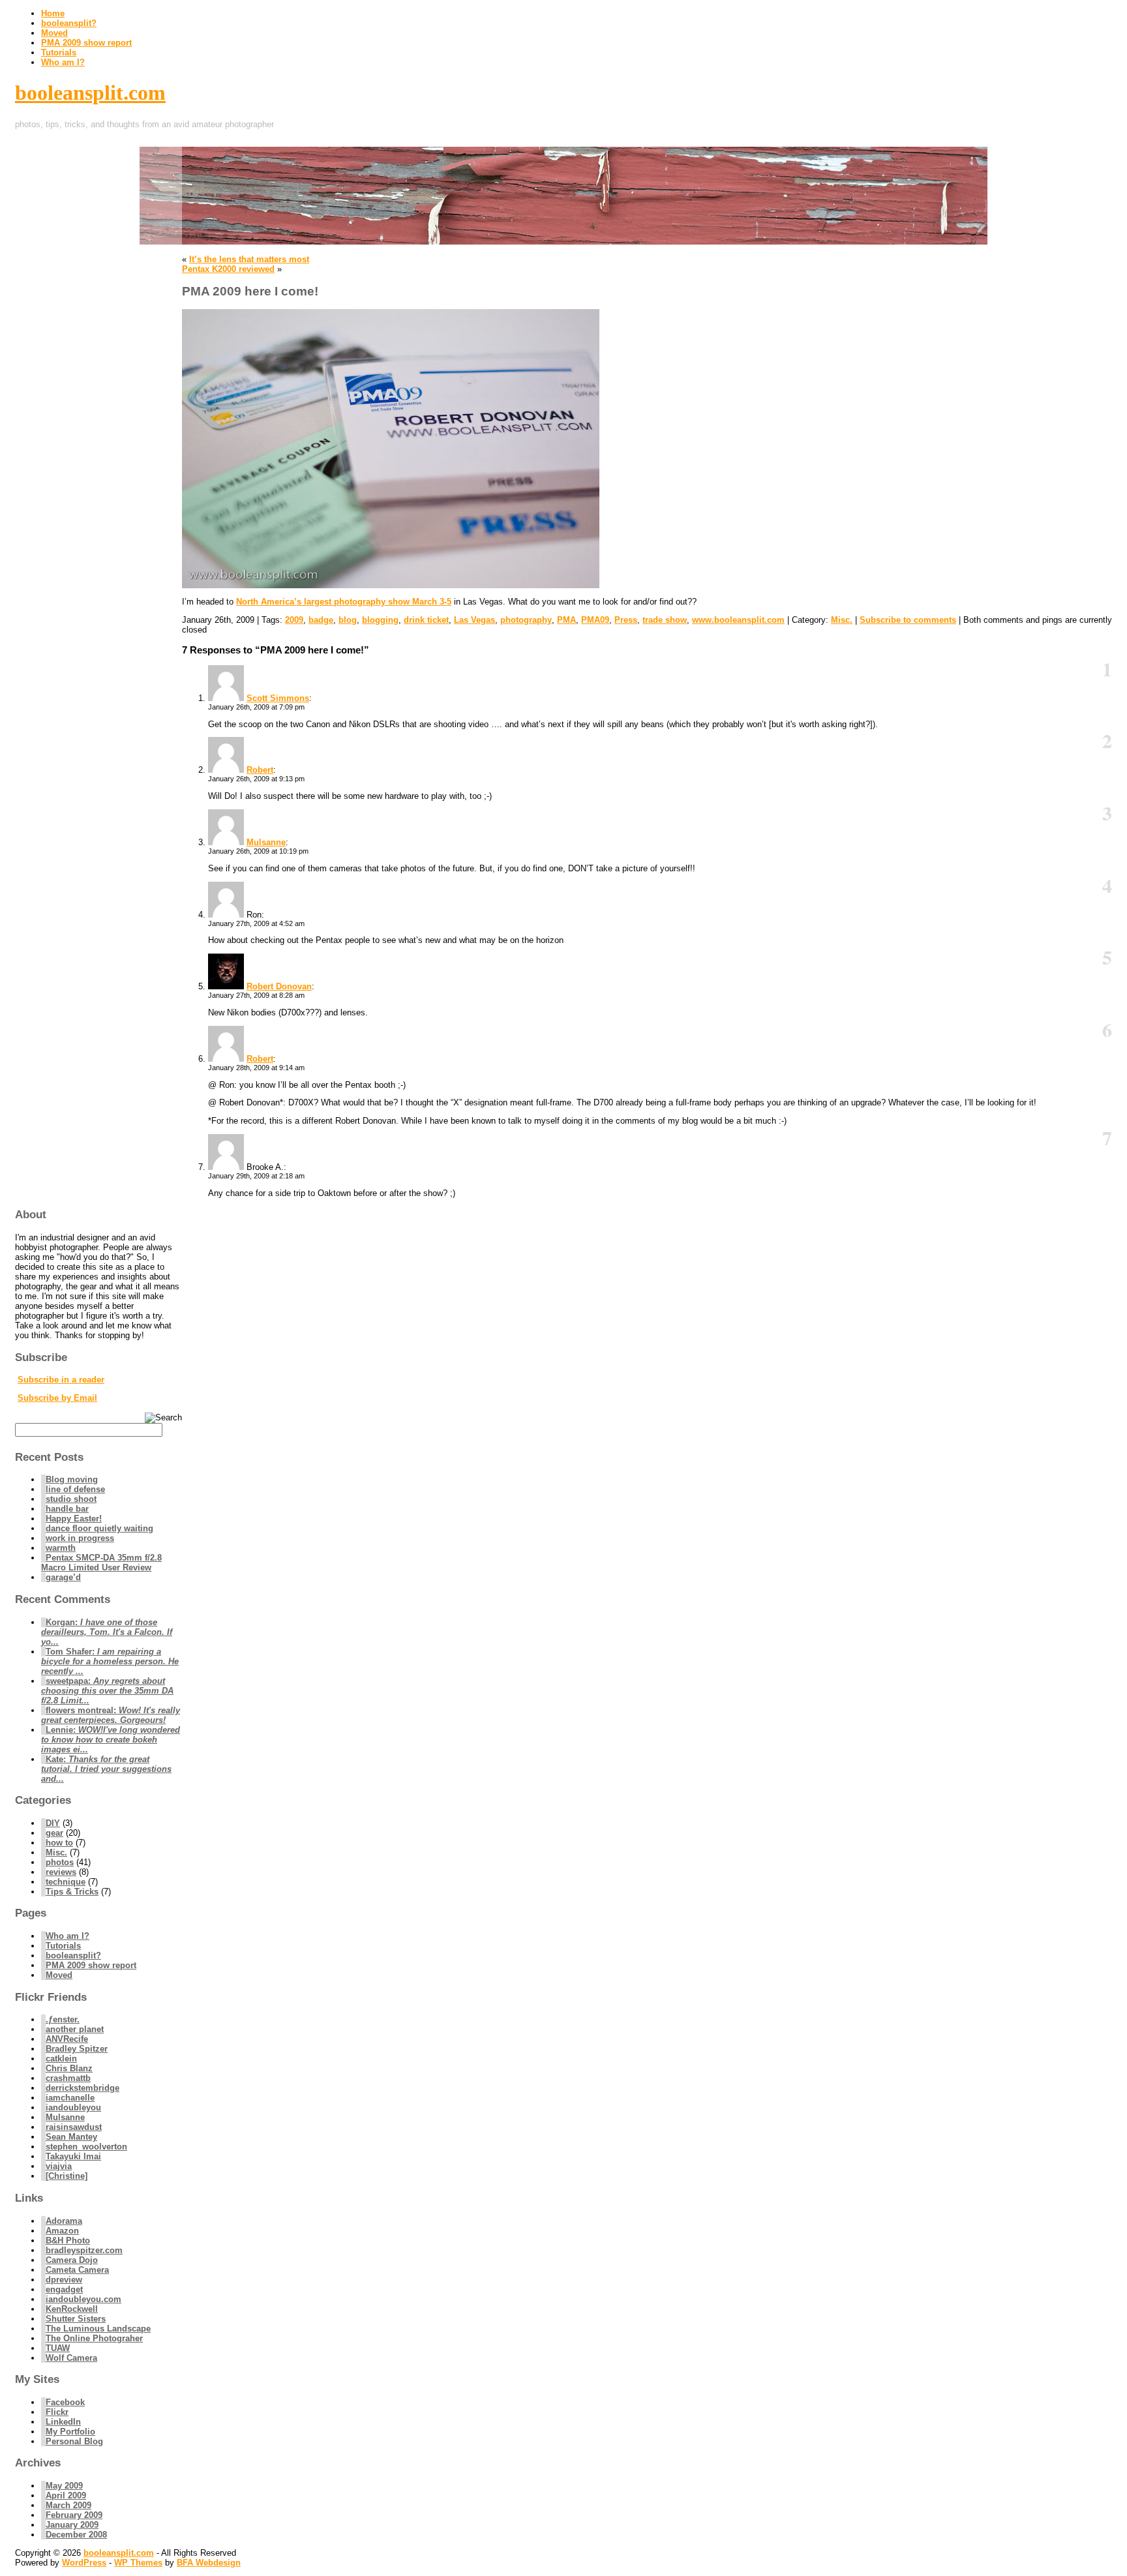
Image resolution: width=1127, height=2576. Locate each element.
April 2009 (66, 2495)
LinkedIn (63, 2422)
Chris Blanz (69, 2068)
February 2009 (74, 2515)
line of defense (75, 1489)
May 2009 (64, 2486)
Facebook (65, 2402)
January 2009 (72, 2525)
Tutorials (59, 52)
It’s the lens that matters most (249, 259)
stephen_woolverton (86, 2147)
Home (53, 13)
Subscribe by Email (57, 1398)
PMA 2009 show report (86, 43)
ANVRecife (67, 2039)
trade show (665, 620)
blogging (380, 620)
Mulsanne (266, 842)
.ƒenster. (63, 2019)
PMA (566, 620)
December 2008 (76, 2535)
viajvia (59, 2166)
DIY (53, 1823)
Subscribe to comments (908, 620)
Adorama (64, 2221)
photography (526, 620)
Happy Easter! (74, 1519)
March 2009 (68, 2505)
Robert (260, 770)
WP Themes (138, 2563)
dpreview (64, 2280)
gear (54, 1833)
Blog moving (72, 1479)
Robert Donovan (279, 986)
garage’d (63, 1577)
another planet (75, 2029)
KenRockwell (72, 2309)
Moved (54, 33)
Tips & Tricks (72, 1892)
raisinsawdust (74, 2127)
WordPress (84, 2563)
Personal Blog (74, 2441)
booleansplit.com (90, 93)
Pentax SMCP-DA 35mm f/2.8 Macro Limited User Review (101, 1563)
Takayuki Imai (73, 2156)
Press (626, 620)
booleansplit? (69, 23)
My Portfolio (70, 2432)
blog (348, 620)
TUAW (58, 2348)
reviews (61, 1872)
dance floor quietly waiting (99, 1528)
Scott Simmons (278, 698)
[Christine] (67, 2176)
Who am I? (63, 62)
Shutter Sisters (76, 2319)
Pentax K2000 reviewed (228, 269)
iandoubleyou (73, 2107)
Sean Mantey (71, 2137)
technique (66, 1882)
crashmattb (68, 2078)
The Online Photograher (94, 2338)
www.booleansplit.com (738, 620)
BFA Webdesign (209, 2563)
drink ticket (426, 620)
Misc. (842, 620)
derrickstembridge (83, 2088)
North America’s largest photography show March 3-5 (344, 602)
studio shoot (71, 1499)
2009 (294, 620)
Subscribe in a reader (61, 1380)
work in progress (80, 1538)
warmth (61, 1548)
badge (321, 620)
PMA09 (595, 620)
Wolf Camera (71, 2358)
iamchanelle (70, 2098)
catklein (61, 2059)
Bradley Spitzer (77, 2049)
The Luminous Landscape (98, 2329)
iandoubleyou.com (83, 2299)
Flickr (57, 2412)
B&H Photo (68, 2240)
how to (59, 1843)
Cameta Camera (77, 2270)
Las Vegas (474, 620)
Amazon (62, 2231)
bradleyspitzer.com (84, 2250)
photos (60, 1862)
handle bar (67, 1509)
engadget (64, 2289)
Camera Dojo (72, 2260)
